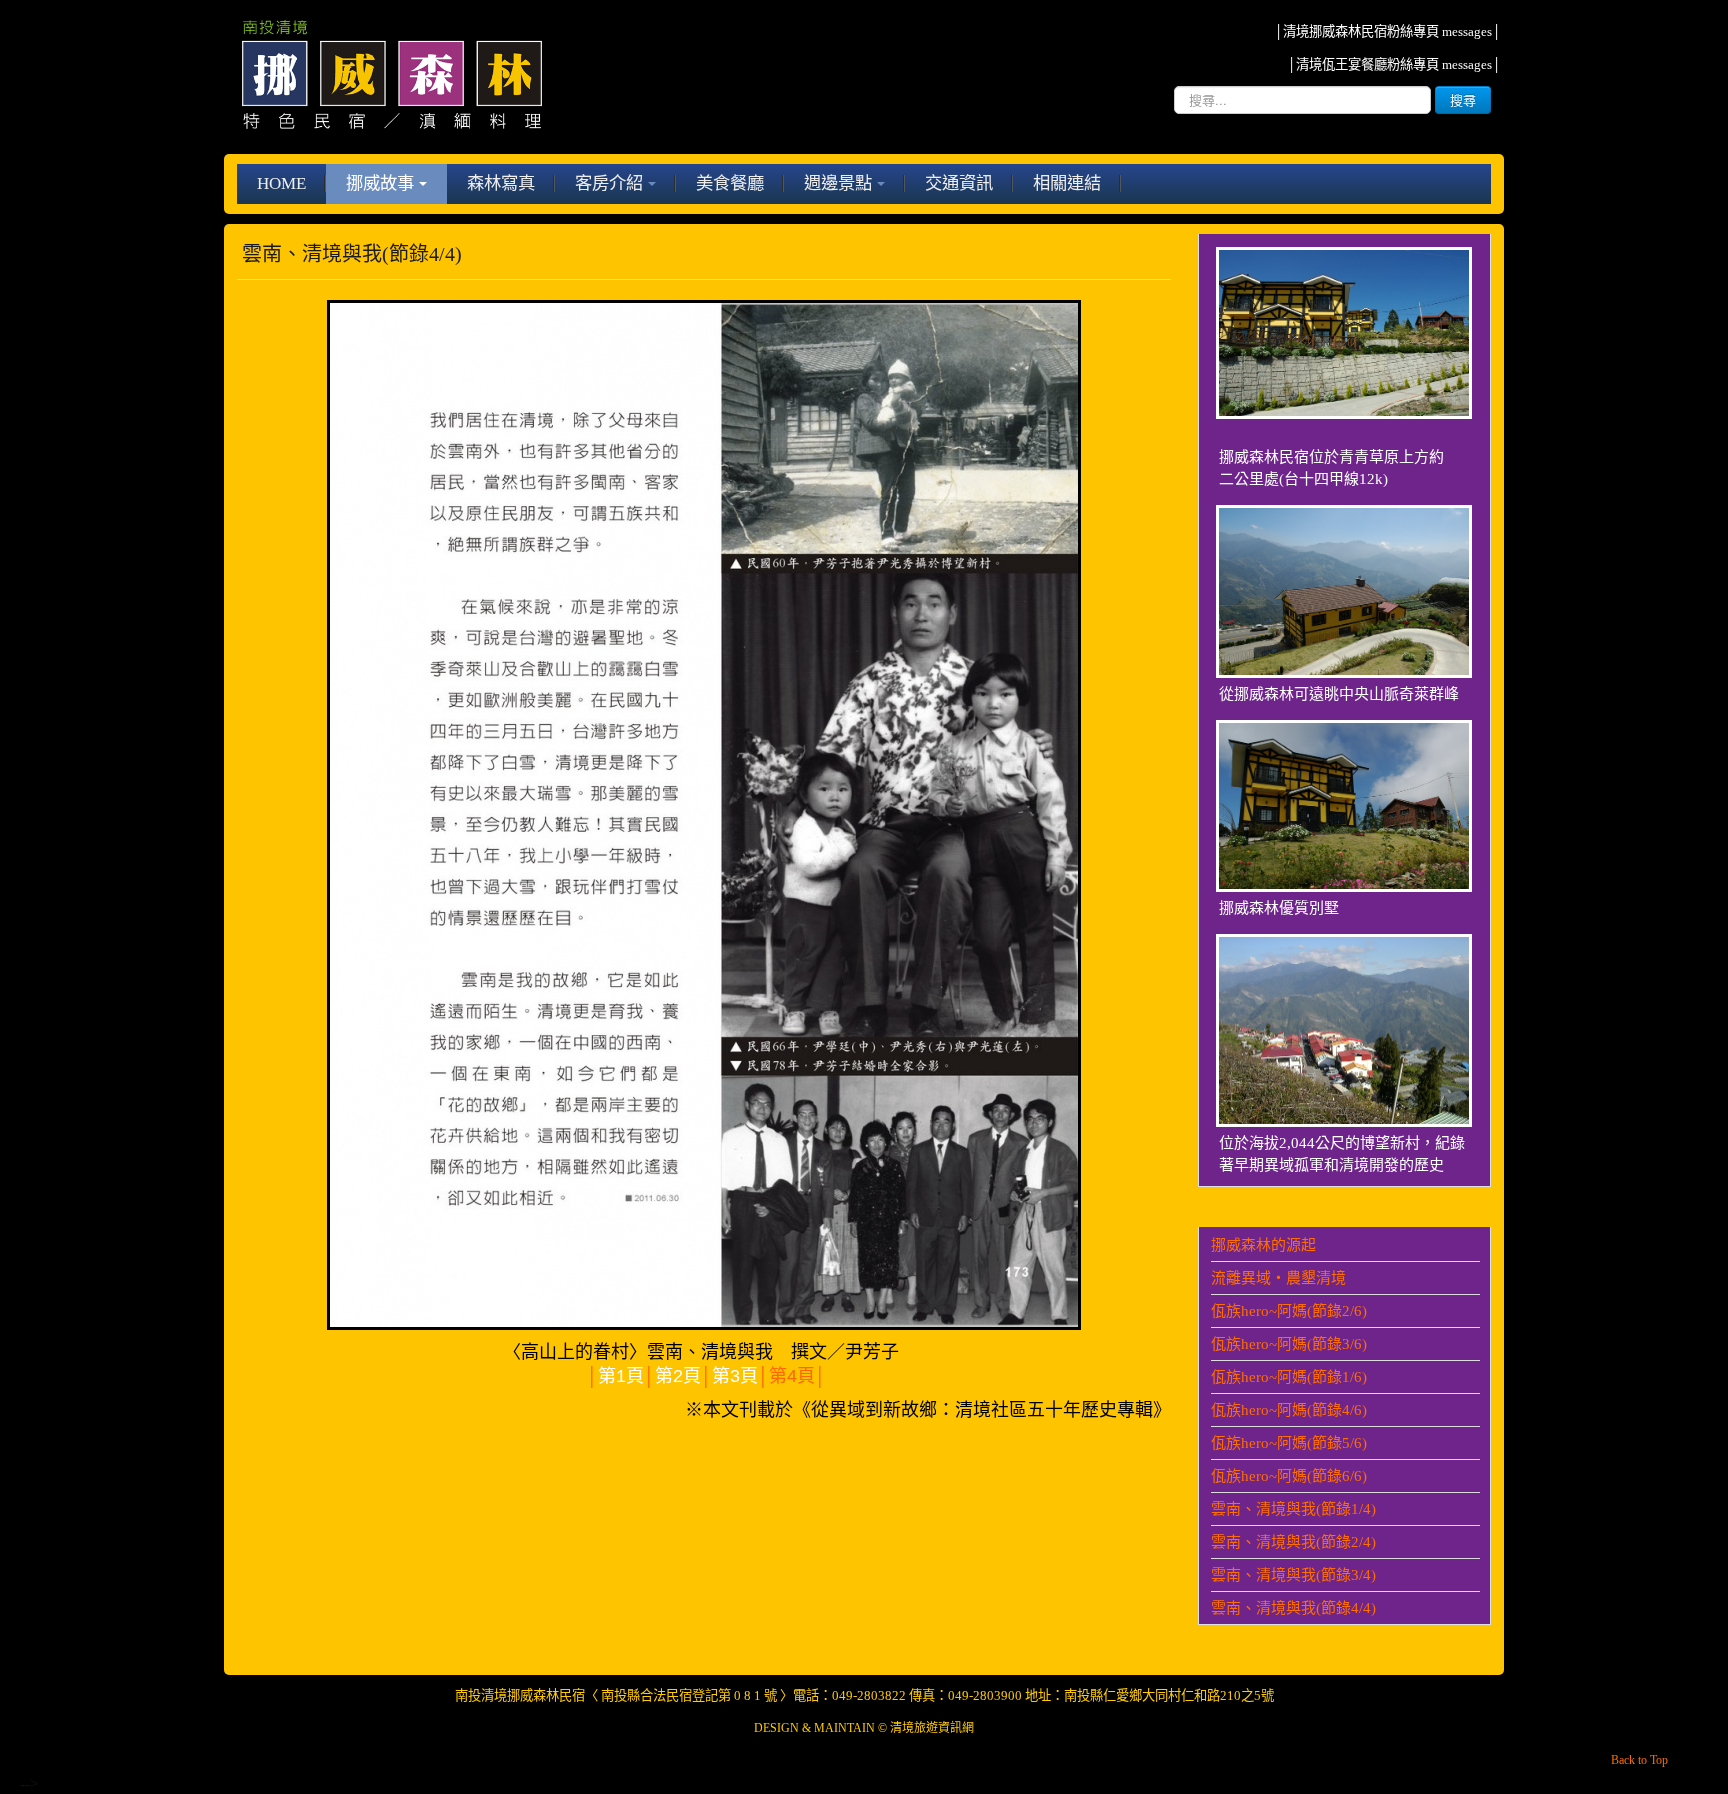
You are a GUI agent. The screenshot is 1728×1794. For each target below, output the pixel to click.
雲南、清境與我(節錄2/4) (1293, 1542)
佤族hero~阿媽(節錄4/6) (1289, 1410)
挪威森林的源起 (1263, 1245)
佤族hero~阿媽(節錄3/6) (1289, 1344)
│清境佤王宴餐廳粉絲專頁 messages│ (1394, 64)
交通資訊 (959, 183)
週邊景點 (838, 183)
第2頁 (678, 1376)
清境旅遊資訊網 (932, 1728)
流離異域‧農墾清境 (1278, 1278)
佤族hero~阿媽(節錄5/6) (1289, 1443)
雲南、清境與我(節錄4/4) (1293, 1608)
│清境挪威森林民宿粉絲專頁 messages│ (1387, 31)
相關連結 (1067, 183)
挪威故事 (380, 183)
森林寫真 (501, 183)
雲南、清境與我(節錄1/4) (1293, 1509)
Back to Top (1639, 1760)
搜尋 (1463, 99)
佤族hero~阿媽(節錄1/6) (1289, 1377)
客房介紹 (609, 183)
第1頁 (621, 1376)
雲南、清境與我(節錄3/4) (1293, 1575)
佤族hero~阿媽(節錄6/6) (1289, 1476)
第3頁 (735, 1376)
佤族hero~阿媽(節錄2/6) (1289, 1311)
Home (281, 183)
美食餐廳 (730, 183)
